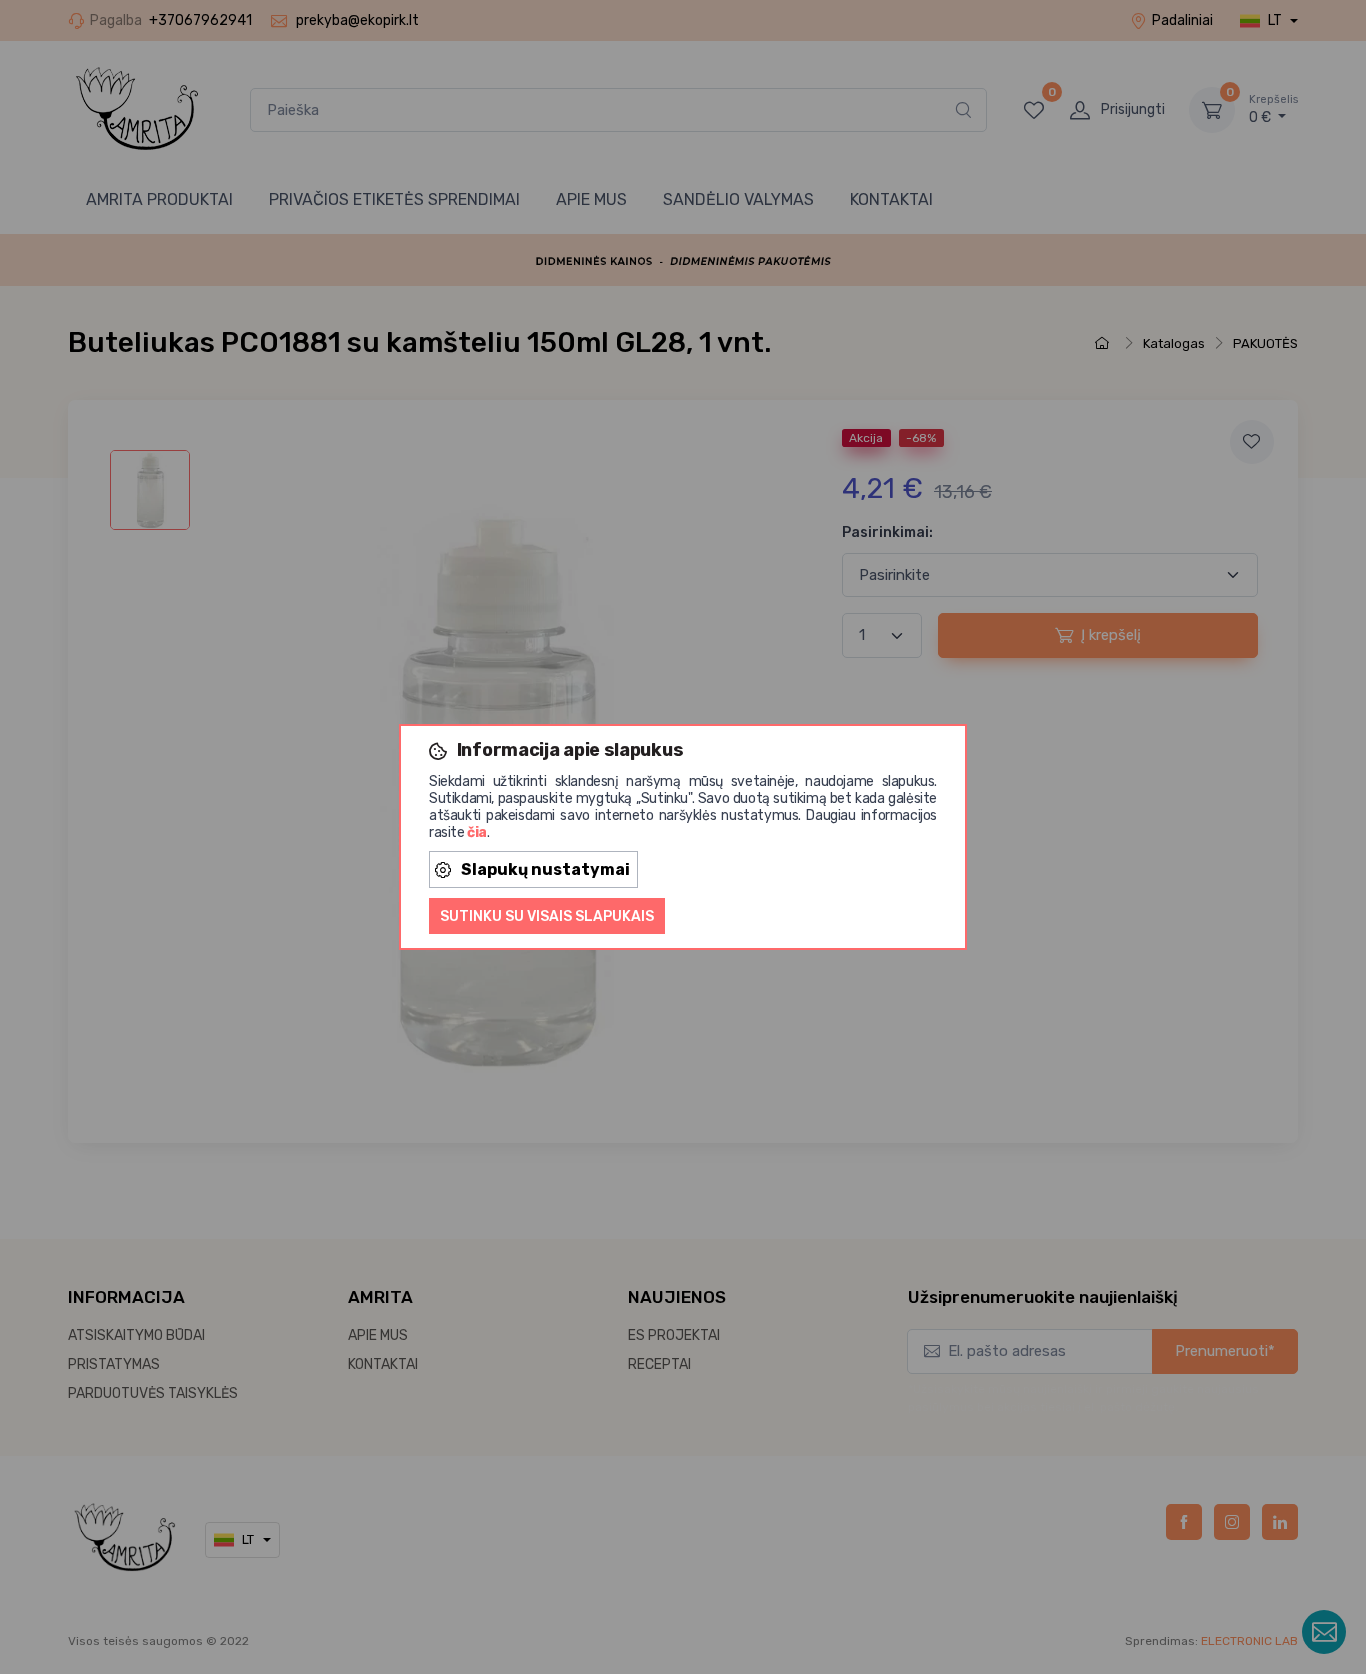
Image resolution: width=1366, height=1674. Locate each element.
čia (477, 832)
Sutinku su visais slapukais (547, 916)
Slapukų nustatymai (545, 869)
